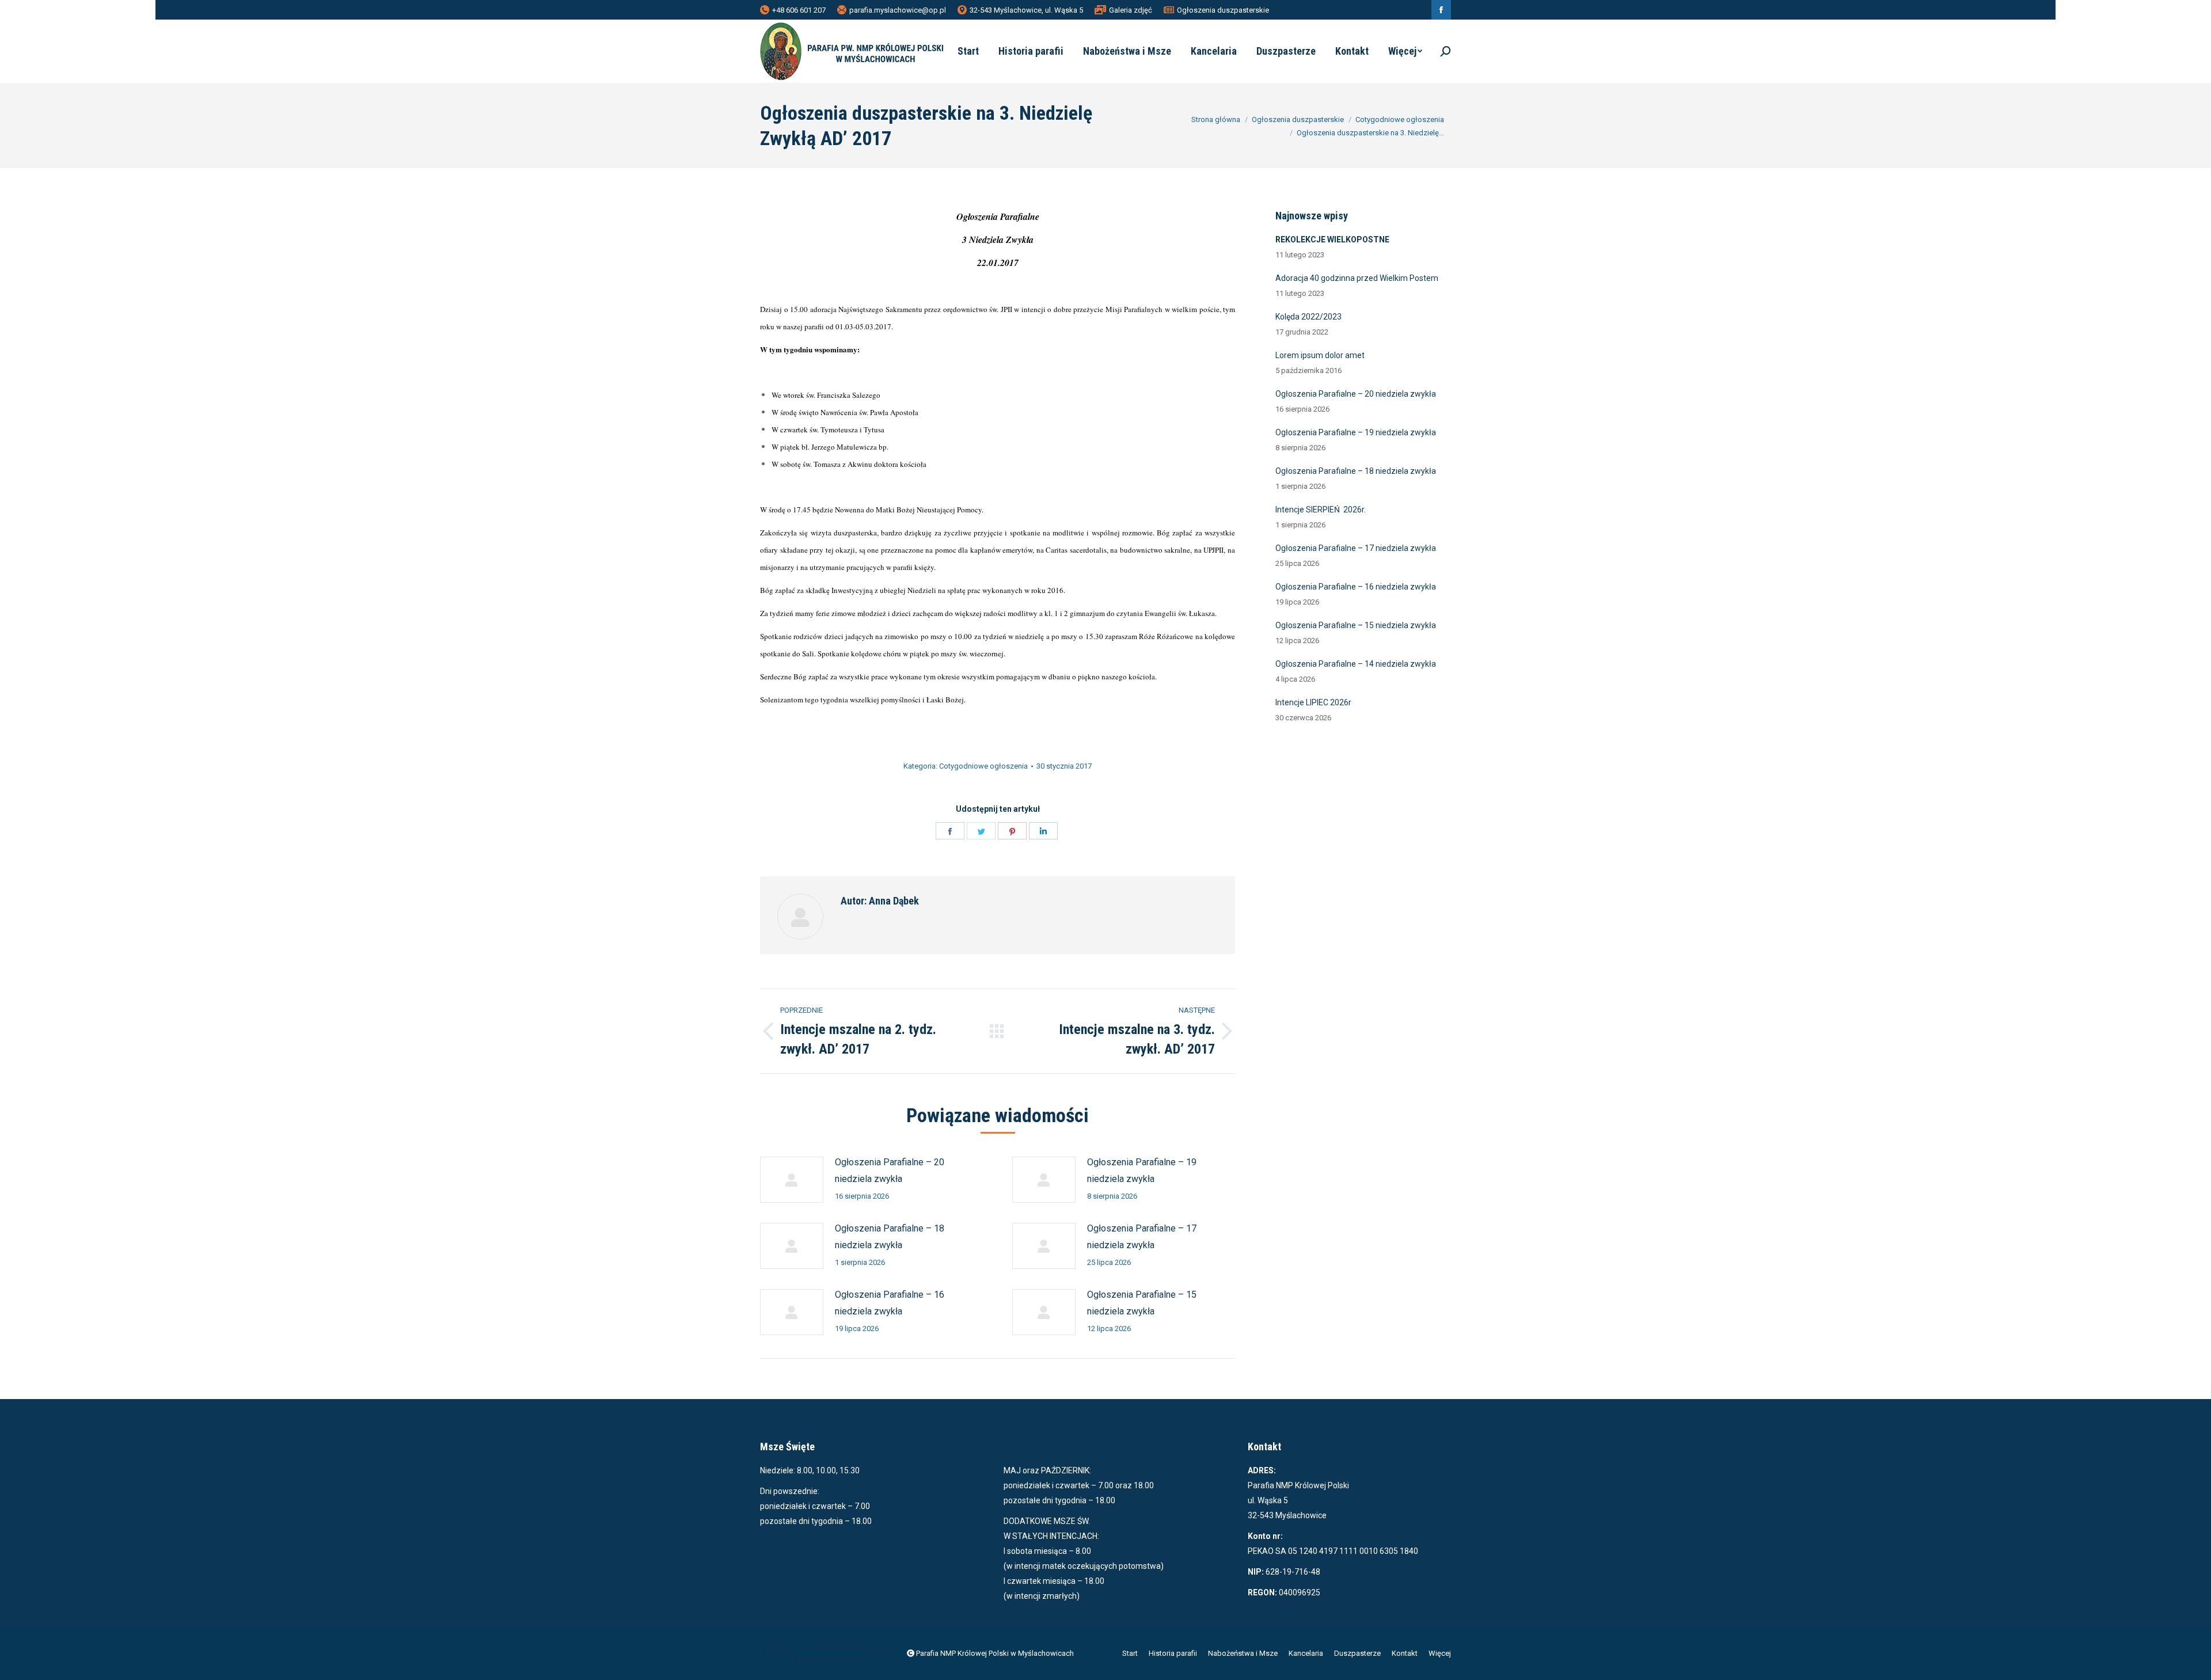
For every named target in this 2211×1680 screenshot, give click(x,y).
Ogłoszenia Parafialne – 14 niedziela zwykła (1356, 664)
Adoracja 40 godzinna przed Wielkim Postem (1357, 278)
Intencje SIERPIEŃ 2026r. (1321, 510)
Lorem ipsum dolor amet (1320, 355)
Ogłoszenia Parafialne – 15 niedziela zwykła (1142, 1303)
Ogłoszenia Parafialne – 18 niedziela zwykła (890, 1237)
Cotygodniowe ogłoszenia (983, 766)
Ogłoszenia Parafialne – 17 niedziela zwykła (1142, 1237)
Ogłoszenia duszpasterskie (1223, 10)
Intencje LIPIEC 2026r (1313, 702)
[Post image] (792, 1180)
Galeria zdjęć (1131, 10)
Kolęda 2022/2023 (1308, 317)
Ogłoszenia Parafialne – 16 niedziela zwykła (890, 1303)
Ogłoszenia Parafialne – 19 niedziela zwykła (1142, 1170)
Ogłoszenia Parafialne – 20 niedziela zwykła (890, 1170)
